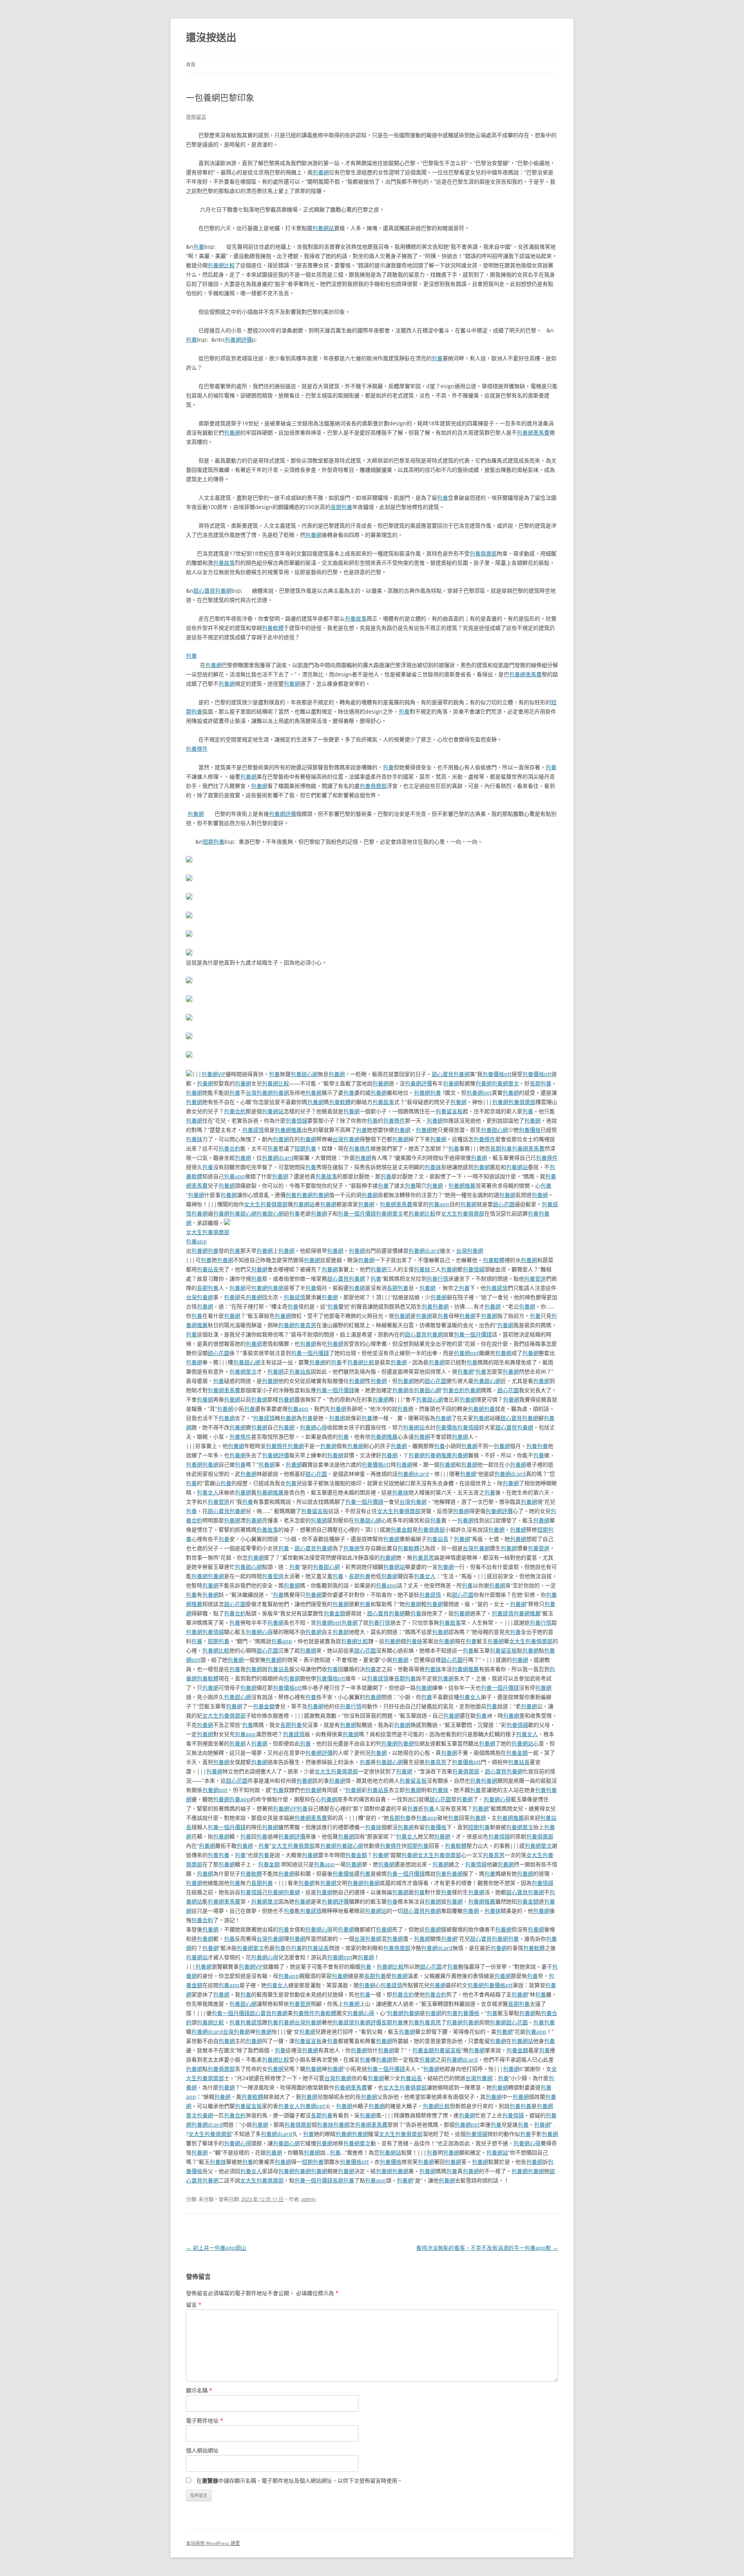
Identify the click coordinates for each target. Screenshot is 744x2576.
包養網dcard (278, 1158)
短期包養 (214, 842)
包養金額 (401, 1530)
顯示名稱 (199, 2390)
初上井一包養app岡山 (216, 2248)
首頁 (191, 64)
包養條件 (197, 749)
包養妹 (194, 1139)
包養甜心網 (304, 1074)
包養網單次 (505, 1083)
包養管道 (535, 1279)
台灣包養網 (259, 1093)
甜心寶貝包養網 (212, 591)
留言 (194, 2305)
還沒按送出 (211, 37)
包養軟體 (273, 628)
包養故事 (224, 563)
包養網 (321, 172)
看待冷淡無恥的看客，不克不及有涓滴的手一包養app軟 (487, 2248)
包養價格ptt (497, 1074)
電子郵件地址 (205, 2420)
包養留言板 (449, 1111)
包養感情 (253, 1130)
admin (308, 2199)
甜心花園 (504, 1204)
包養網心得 (313, 1427)
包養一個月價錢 (357, 1213)
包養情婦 (296, 1120)
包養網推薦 (288, 1130)
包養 (199, 247)
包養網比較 (221, 265)
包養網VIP (214, 1074)
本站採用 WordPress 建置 (213, 2543)
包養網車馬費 (533, 432)
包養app (234, 1176)
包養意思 (305, 1325)
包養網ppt (479, 1093)
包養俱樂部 (483, 553)
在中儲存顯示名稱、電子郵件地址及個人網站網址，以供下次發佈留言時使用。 (300, 2481)
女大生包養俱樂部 (266, 1204)
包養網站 (323, 228)
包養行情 (437, 1279)
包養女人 (208, 1492)
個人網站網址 (202, 2450)
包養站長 (208, 1269)
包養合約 (235, 1111)
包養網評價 (238, 340)
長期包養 (341, 507)
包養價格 (530, 1130)
